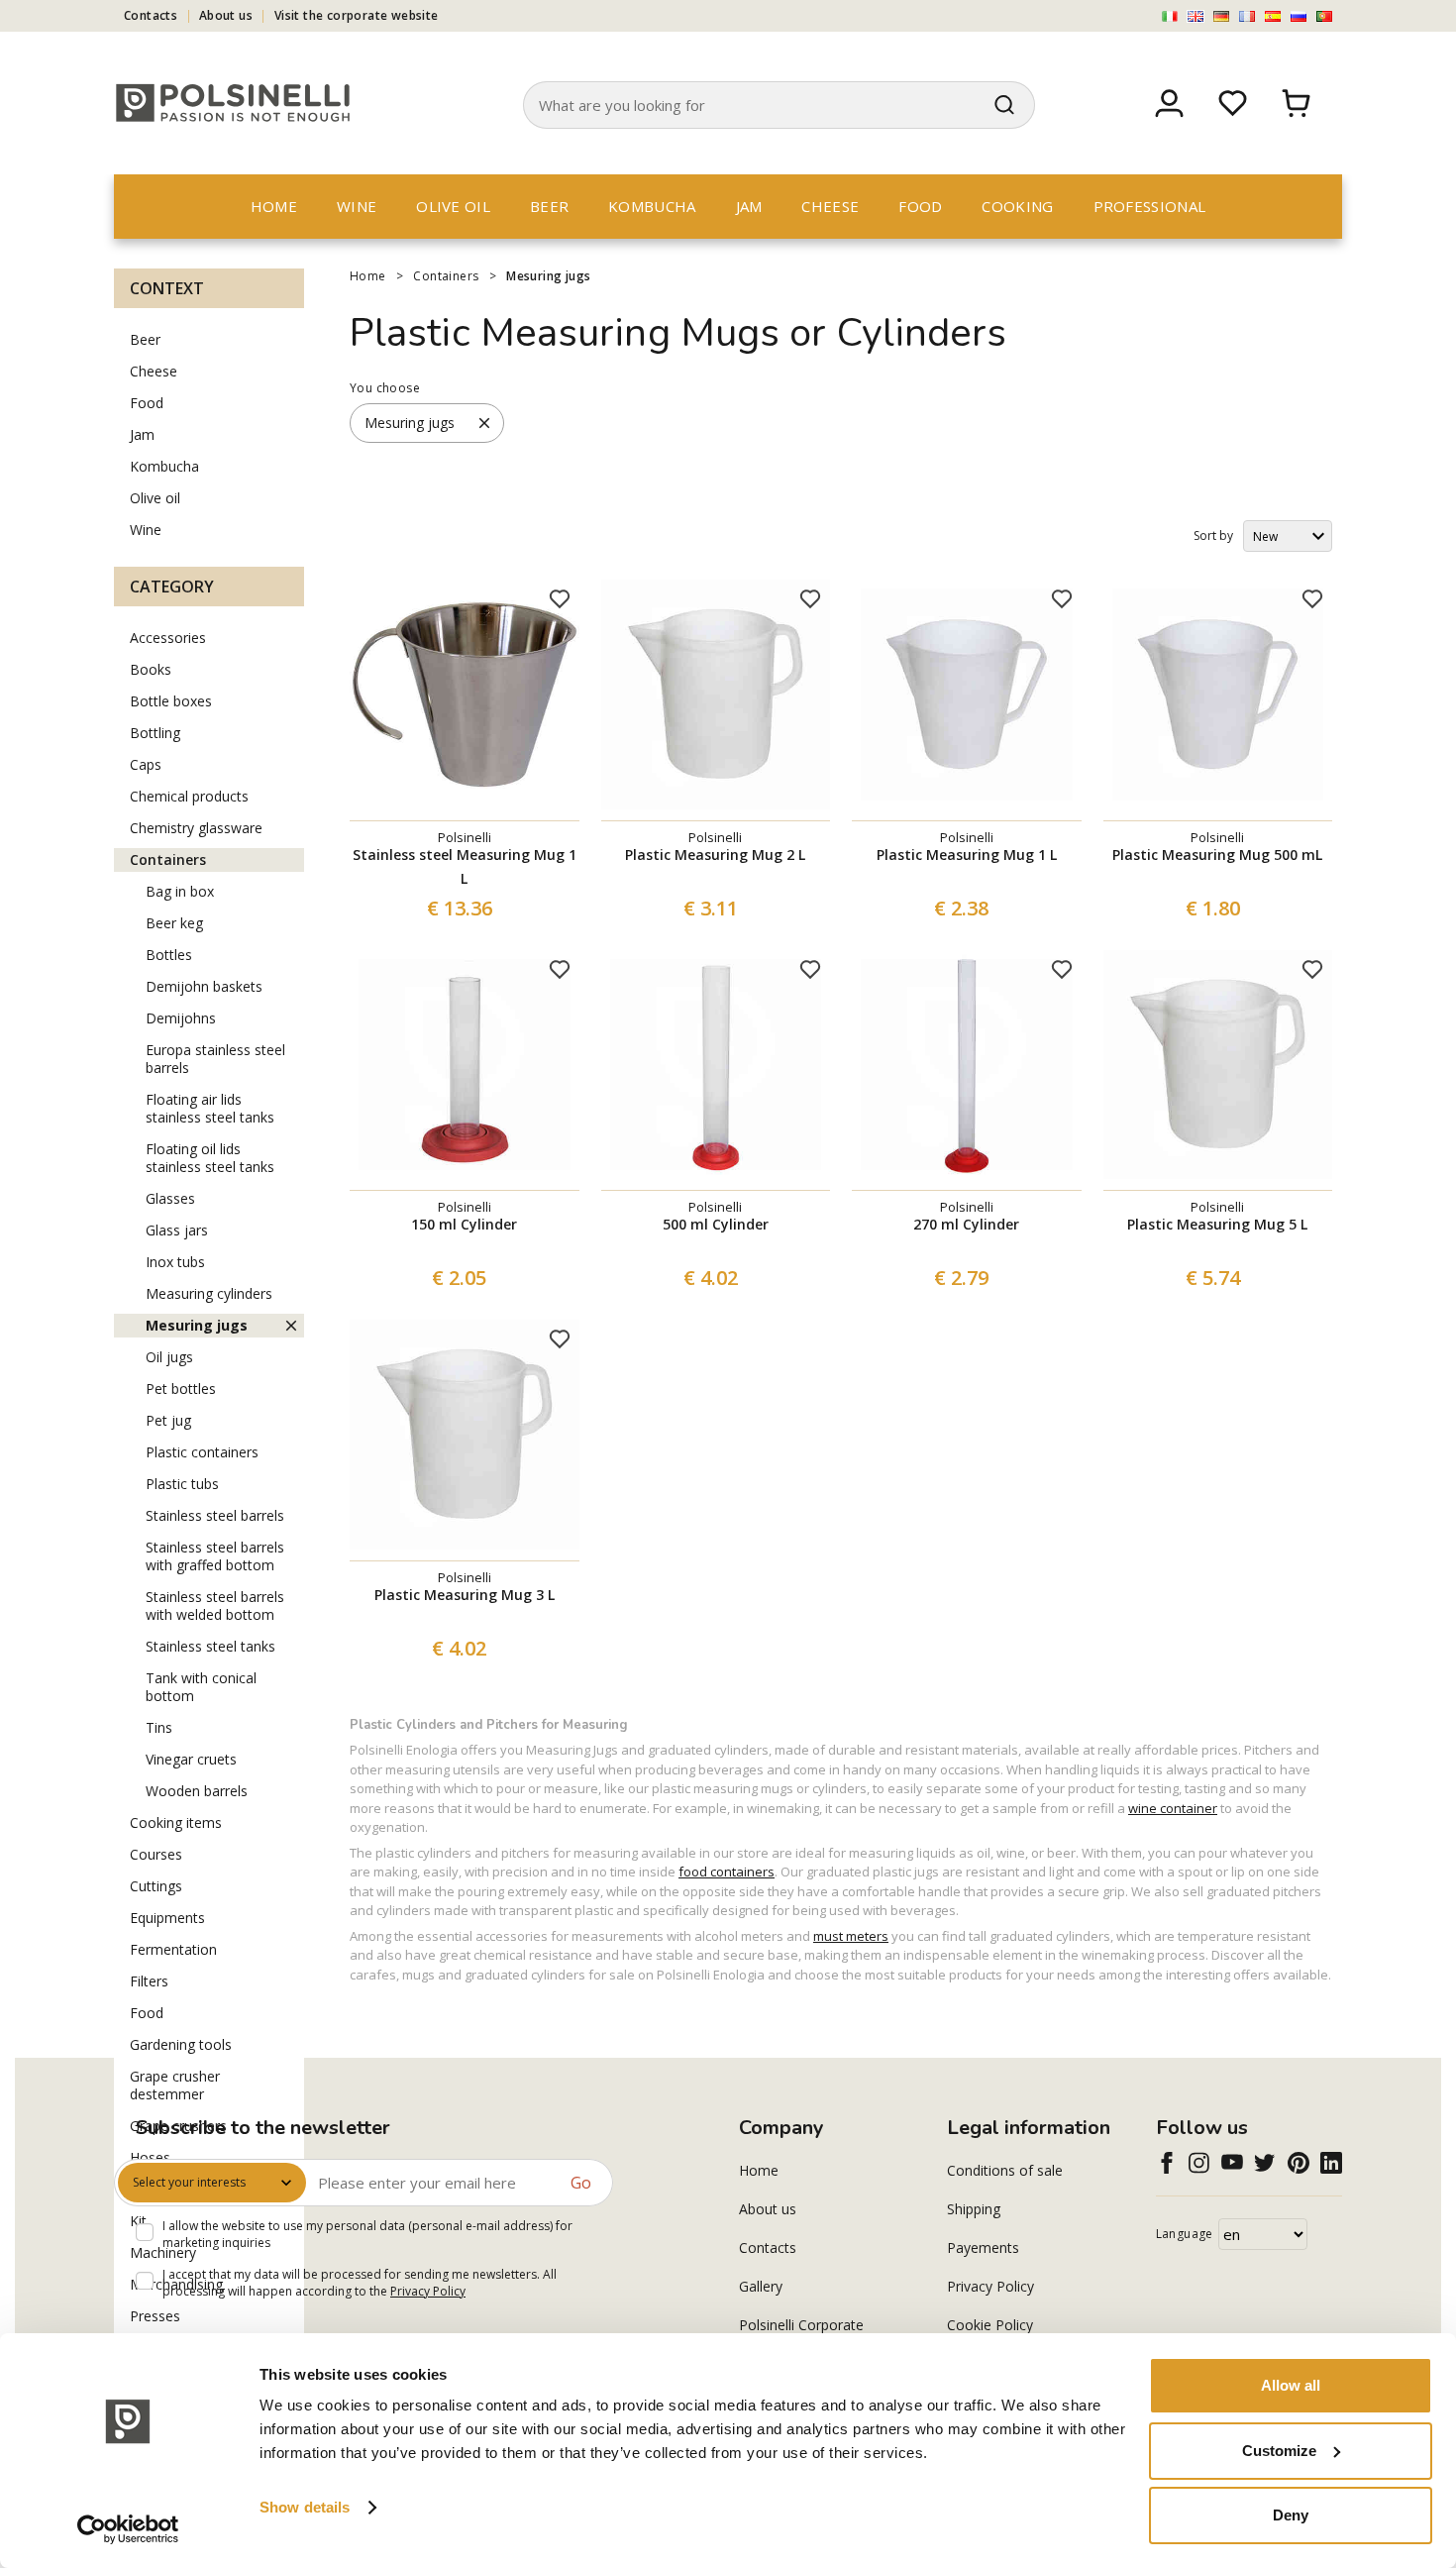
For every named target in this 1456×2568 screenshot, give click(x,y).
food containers (727, 1872)
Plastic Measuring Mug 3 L (465, 1595)
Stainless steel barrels (215, 1515)
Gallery (761, 2286)
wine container (1173, 1808)
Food (920, 206)
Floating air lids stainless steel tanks (210, 1108)
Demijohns (181, 1018)
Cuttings (156, 1886)
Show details (305, 2507)
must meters (851, 1936)
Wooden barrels (197, 1791)
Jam (749, 206)
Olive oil (453, 206)
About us (226, 15)
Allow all (1291, 2385)
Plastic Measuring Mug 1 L (967, 855)
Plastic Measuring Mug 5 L (1217, 1224)
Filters (149, 1981)
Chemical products (189, 796)
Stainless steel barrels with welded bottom (215, 1605)
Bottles (169, 955)
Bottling (155, 733)
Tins (159, 1727)
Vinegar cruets (191, 1759)
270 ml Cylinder (966, 1224)
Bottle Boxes (171, 701)
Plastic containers (202, 1452)
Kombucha (652, 206)
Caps (146, 764)
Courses (156, 1854)
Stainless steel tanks (210, 1646)
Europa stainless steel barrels (215, 1059)
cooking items (176, 1822)
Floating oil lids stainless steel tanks (210, 1158)
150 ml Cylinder (464, 1224)
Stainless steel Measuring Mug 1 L (465, 866)
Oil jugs (169, 1357)
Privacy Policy (428, 2291)
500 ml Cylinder (716, 1224)
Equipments (167, 1918)
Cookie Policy (990, 2325)
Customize (1279, 2451)
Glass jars (177, 1230)
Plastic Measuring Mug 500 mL (1217, 855)
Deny (1291, 2515)
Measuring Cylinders (209, 1293)
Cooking (1017, 206)
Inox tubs (175, 1262)
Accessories (168, 638)
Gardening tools (181, 2044)
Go (581, 2183)
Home (274, 206)
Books (151, 669)
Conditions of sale (1005, 2170)
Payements (983, 2247)
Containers (446, 276)
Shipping (974, 2209)
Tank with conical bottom (201, 1687)
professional (1150, 206)
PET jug (168, 1420)
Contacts (151, 15)
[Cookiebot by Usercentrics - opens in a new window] (128, 2529)
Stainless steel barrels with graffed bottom (215, 1556)
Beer (549, 206)
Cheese (830, 206)
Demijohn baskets (204, 986)
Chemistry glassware (196, 828)
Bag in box (180, 891)
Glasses (170, 1198)
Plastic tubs (182, 1484)
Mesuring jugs (548, 276)
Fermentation (173, 1949)
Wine (357, 206)
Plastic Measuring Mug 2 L (715, 855)
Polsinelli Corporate (801, 2325)
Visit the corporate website (357, 15)
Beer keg (174, 923)
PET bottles (181, 1389)
